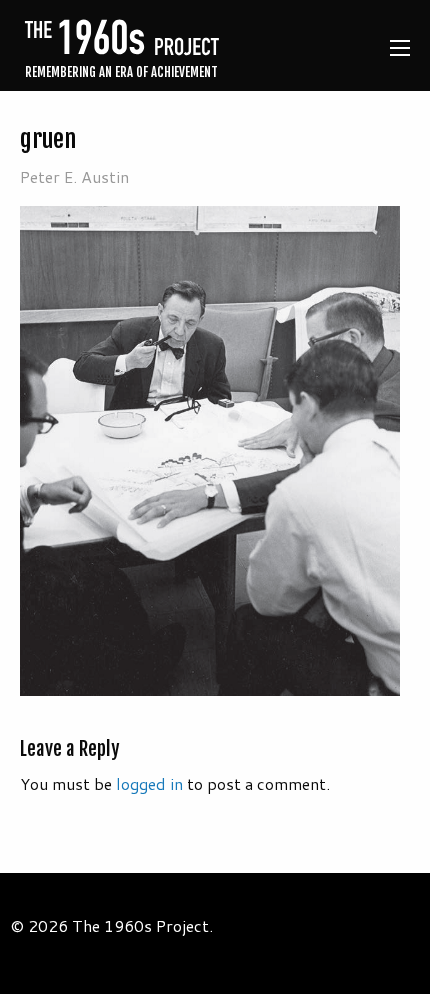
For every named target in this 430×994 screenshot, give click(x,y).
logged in (149, 783)
